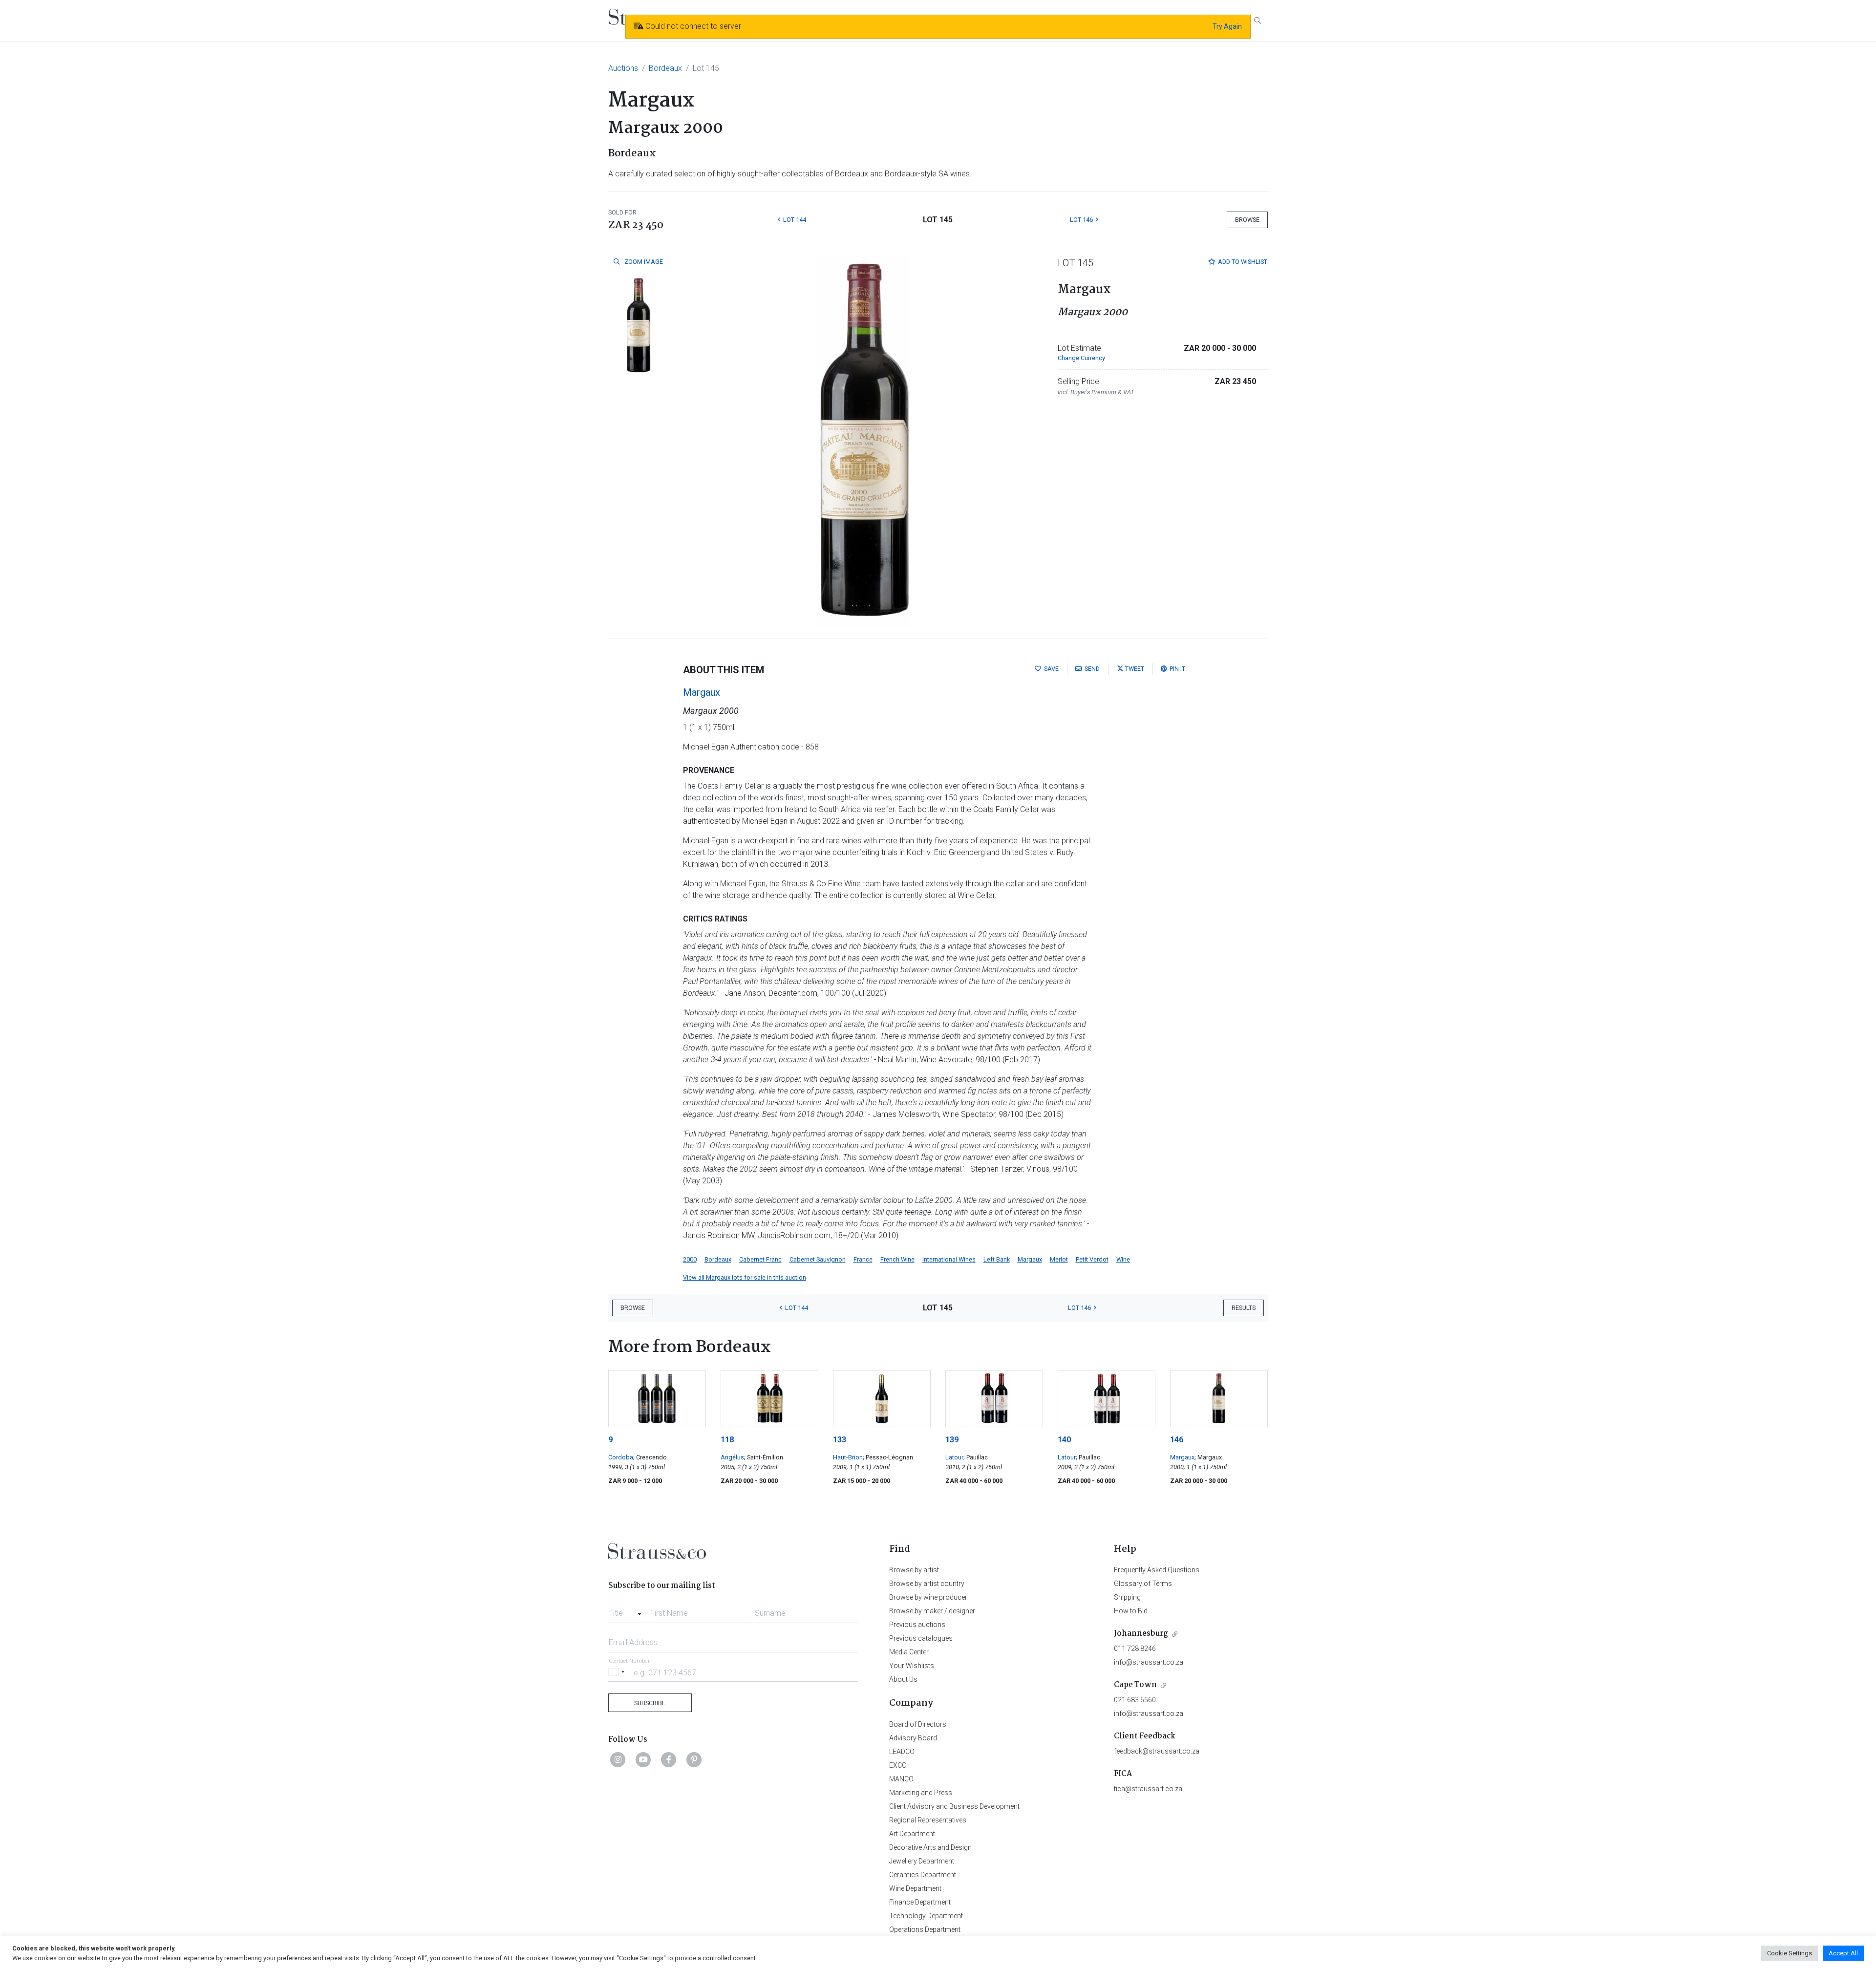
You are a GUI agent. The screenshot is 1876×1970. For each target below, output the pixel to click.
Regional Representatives (928, 1820)
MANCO (901, 1779)
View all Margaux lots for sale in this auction (745, 1277)
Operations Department (925, 1929)
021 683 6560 (1135, 1700)
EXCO (898, 1765)
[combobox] (627, 1610)
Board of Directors (918, 1724)
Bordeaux (665, 68)
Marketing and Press (921, 1793)
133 (840, 1440)
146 (1177, 1440)
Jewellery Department (922, 1861)
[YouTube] (643, 1759)
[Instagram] (618, 1759)
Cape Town (1135, 1685)
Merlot (1059, 1259)
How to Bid (1131, 1611)
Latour (954, 1457)
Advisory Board (913, 1738)
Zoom (643, 262)
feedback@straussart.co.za (1157, 1751)
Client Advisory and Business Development (954, 1806)
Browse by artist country (927, 1584)
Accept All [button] (1843, 1953)
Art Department (912, 1834)
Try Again (1227, 26)
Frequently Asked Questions (1157, 1570)
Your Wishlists (912, 1666)
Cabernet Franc (760, 1259)
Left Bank (997, 1259)
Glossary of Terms (1143, 1584)
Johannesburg (1141, 1634)
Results (1244, 1308)
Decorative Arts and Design (930, 1847)
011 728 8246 (1135, 1649)
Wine (1123, 1259)
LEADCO (902, 1752)
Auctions (623, 68)
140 (1064, 1440)
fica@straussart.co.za (1148, 1789)
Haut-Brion (848, 1457)
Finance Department (920, 1902)
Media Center (909, 1652)
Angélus (732, 1457)
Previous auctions (917, 1625)
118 (727, 1440)
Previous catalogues (921, 1638)
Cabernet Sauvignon (818, 1259)
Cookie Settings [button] (1790, 1953)
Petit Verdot (1092, 1259)
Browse (1247, 220)
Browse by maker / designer (932, 1611)
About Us (903, 1679)
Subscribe (650, 1703)
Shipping (1127, 1597)
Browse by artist (914, 1570)
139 (952, 1440)
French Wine (897, 1259)
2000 (690, 1259)
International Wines (949, 1259)
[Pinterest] (694, 1759)
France (863, 1259)
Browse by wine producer (928, 1597)
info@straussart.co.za (1149, 1662)
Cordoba (621, 1457)
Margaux (702, 692)
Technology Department (926, 1916)
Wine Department (915, 1888)
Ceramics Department (923, 1875)
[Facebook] (669, 1759)
